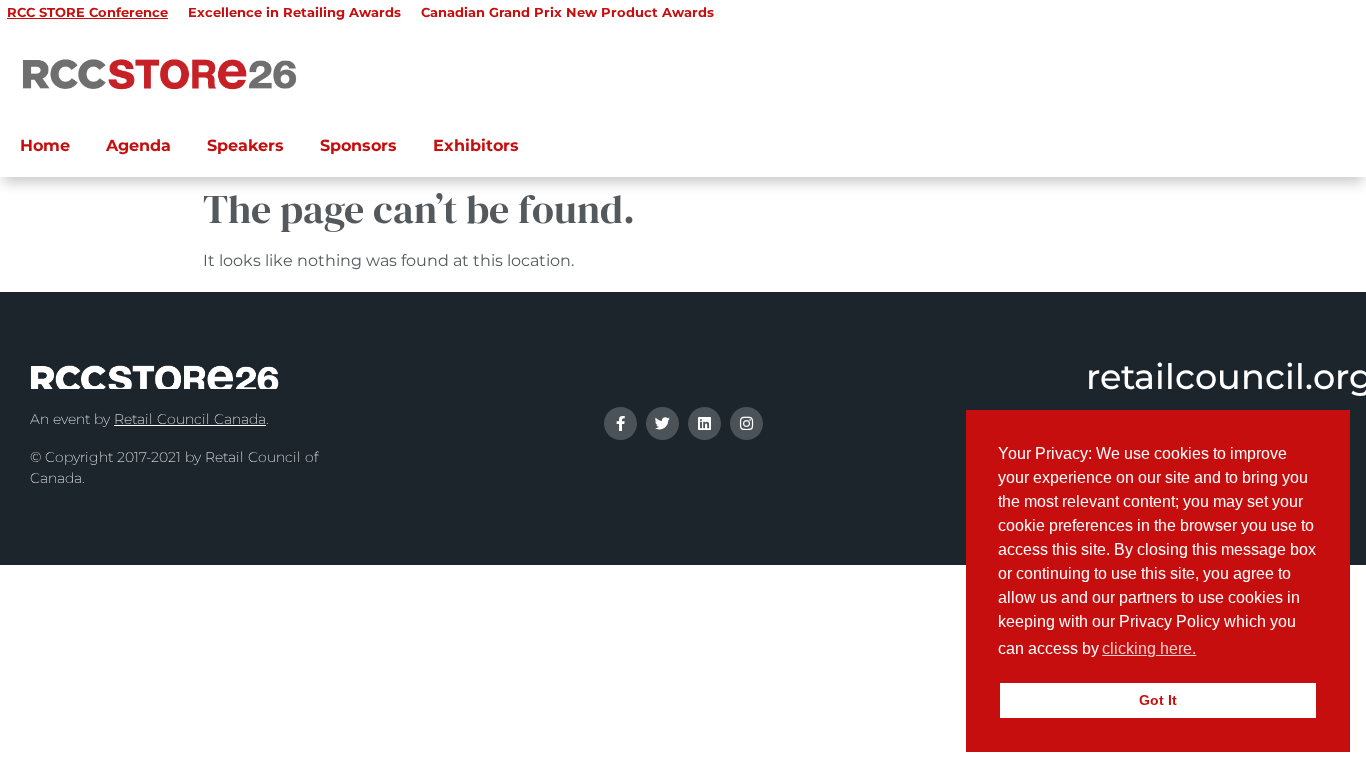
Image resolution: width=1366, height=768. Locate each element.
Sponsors (358, 145)
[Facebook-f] (620, 423)
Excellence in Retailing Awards (294, 12)
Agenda (138, 145)
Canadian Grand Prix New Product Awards (567, 12)
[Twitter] (662, 423)
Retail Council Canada (190, 419)
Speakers (245, 145)
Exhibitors (476, 145)
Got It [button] (1158, 700)
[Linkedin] (704, 423)
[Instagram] (746, 423)
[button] (1206, 651)
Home (45, 145)
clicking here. (1149, 648)
